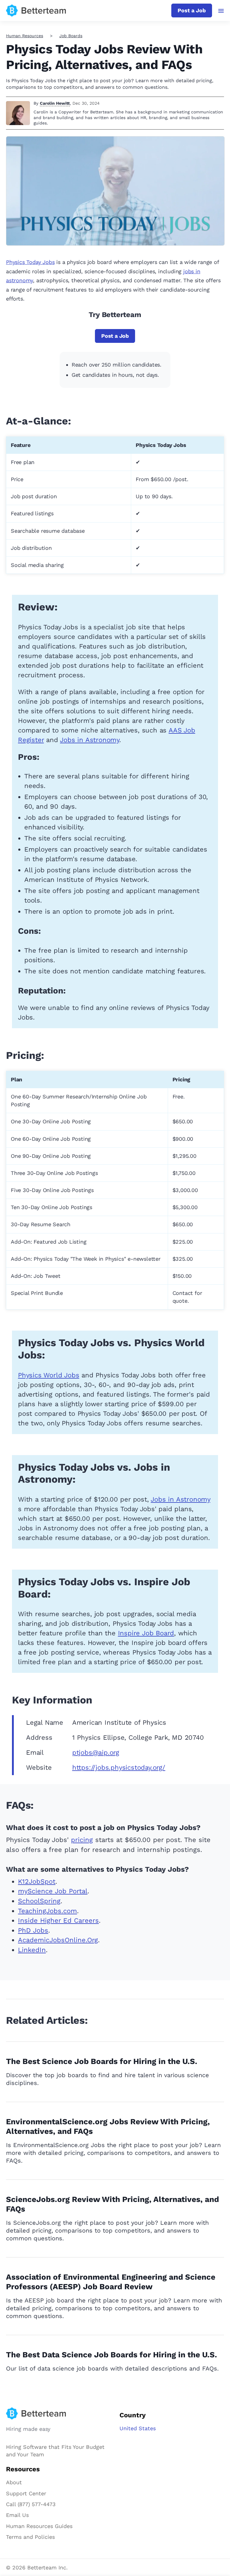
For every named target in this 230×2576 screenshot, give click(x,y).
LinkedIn (32, 1950)
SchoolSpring (39, 1901)
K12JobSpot (37, 1881)
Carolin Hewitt (55, 103)
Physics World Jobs (49, 1375)
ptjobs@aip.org (96, 1752)
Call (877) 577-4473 (31, 2504)
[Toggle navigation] (221, 11)
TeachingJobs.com (47, 1911)
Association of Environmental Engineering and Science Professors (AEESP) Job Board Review (111, 2282)
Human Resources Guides (39, 2526)
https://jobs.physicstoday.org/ (119, 1767)
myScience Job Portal (53, 1891)
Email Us (17, 2515)
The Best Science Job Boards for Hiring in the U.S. (102, 2061)
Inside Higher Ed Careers (58, 1920)
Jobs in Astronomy (90, 740)
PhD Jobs (33, 1930)
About (14, 2482)
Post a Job (192, 10)
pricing (82, 1840)
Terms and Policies (30, 2537)
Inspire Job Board (146, 1633)
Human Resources (25, 36)
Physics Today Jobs (30, 262)
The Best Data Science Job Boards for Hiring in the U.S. (112, 2355)
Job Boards (71, 36)
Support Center (26, 2493)
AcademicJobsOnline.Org (58, 1940)
